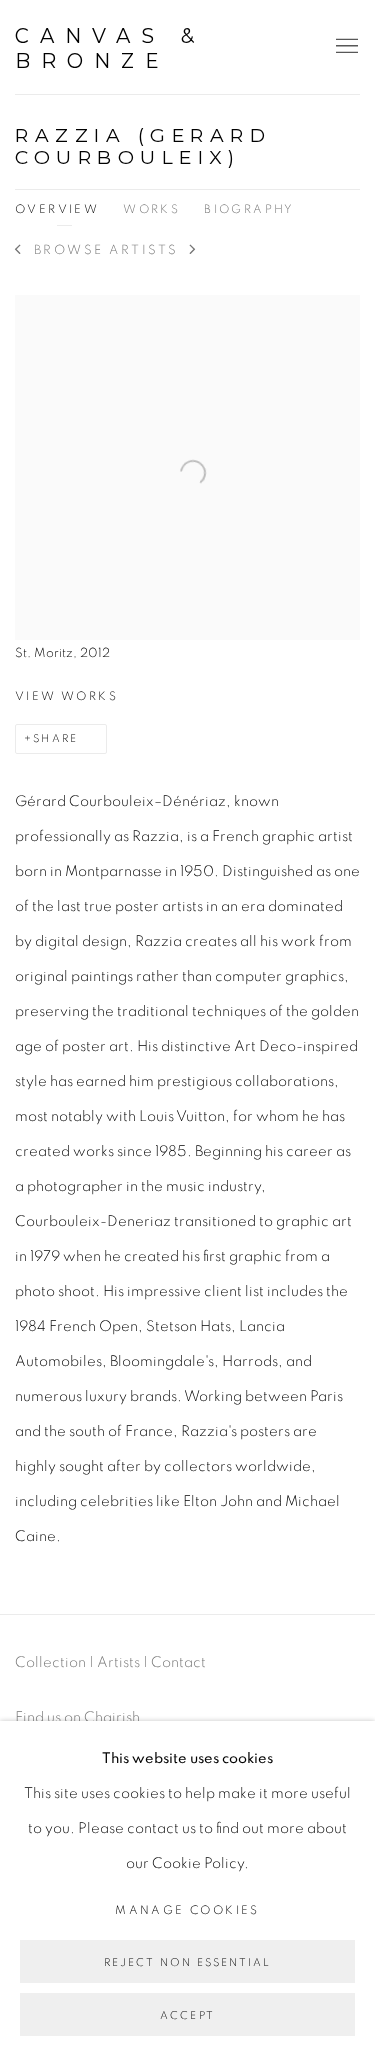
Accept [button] (187, 2015)
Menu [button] (345, 47)
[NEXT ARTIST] (193, 251)
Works (151, 209)
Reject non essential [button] (188, 1962)
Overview (57, 209)
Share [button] (55, 738)
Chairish (112, 1717)
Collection (50, 1662)
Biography (249, 209)
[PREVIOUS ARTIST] (18, 251)
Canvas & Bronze (110, 48)
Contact (178, 1662)
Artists (118, 1662)
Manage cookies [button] (187, 1910)
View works (66, 696)
